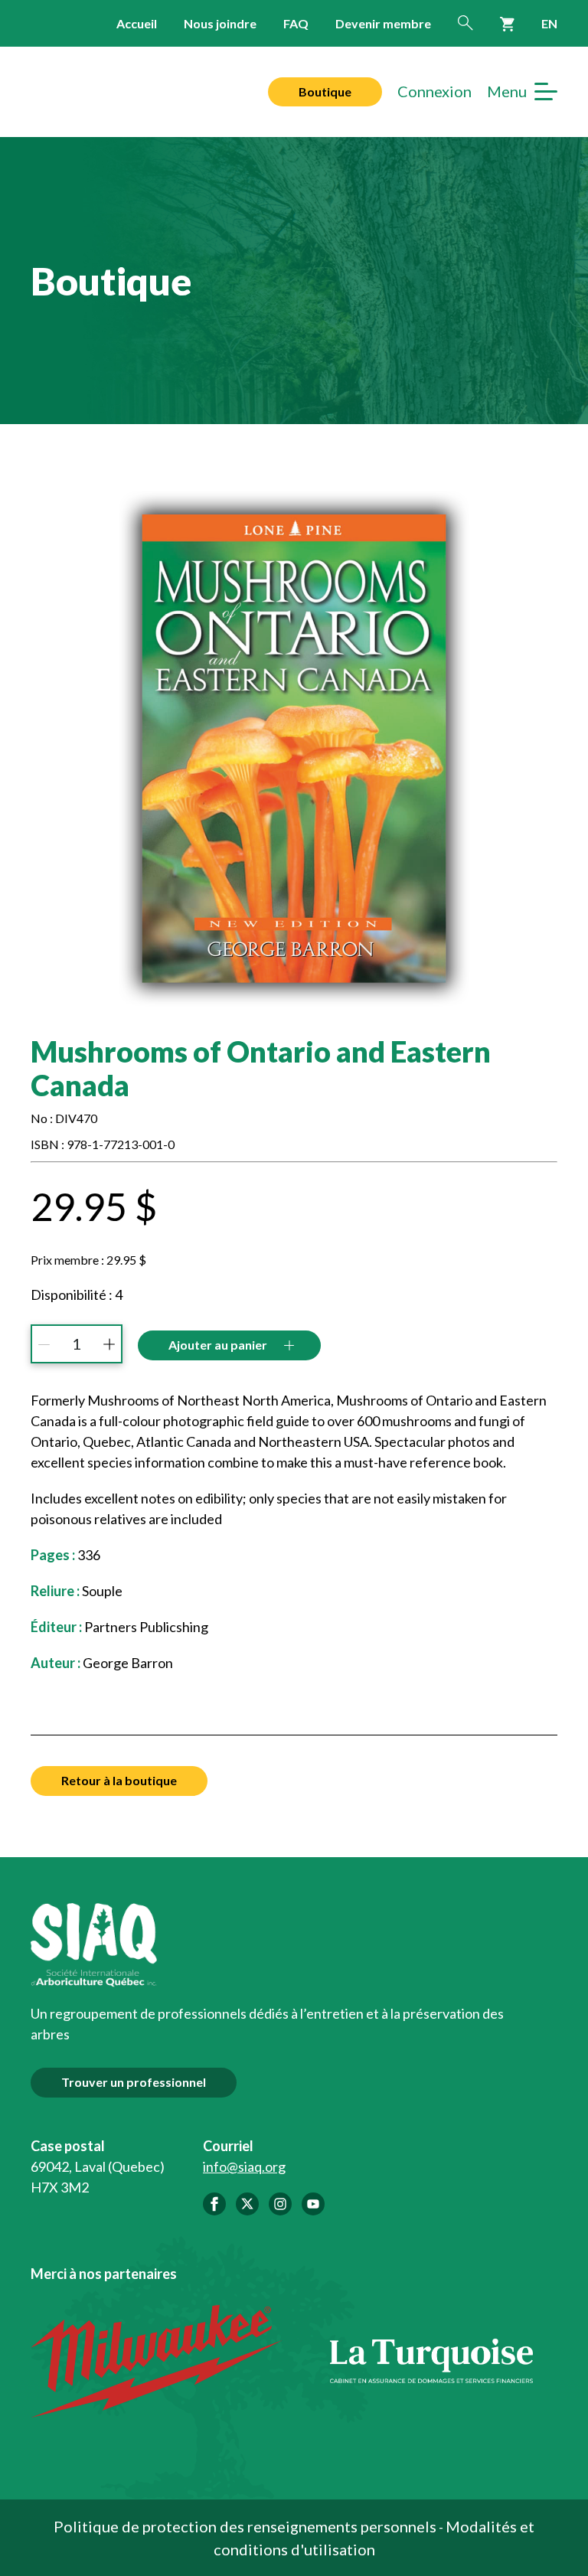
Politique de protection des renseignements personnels (245, 2526)
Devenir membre (383, 23)
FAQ (296, 23)
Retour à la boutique (119, 1780)
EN (549, 23)
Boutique (325, 91)
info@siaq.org (244, 2166)
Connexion (434, 91)
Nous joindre (220, 23)
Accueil (137, 23)
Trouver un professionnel (134, 2082)
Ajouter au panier (218, 1345)
